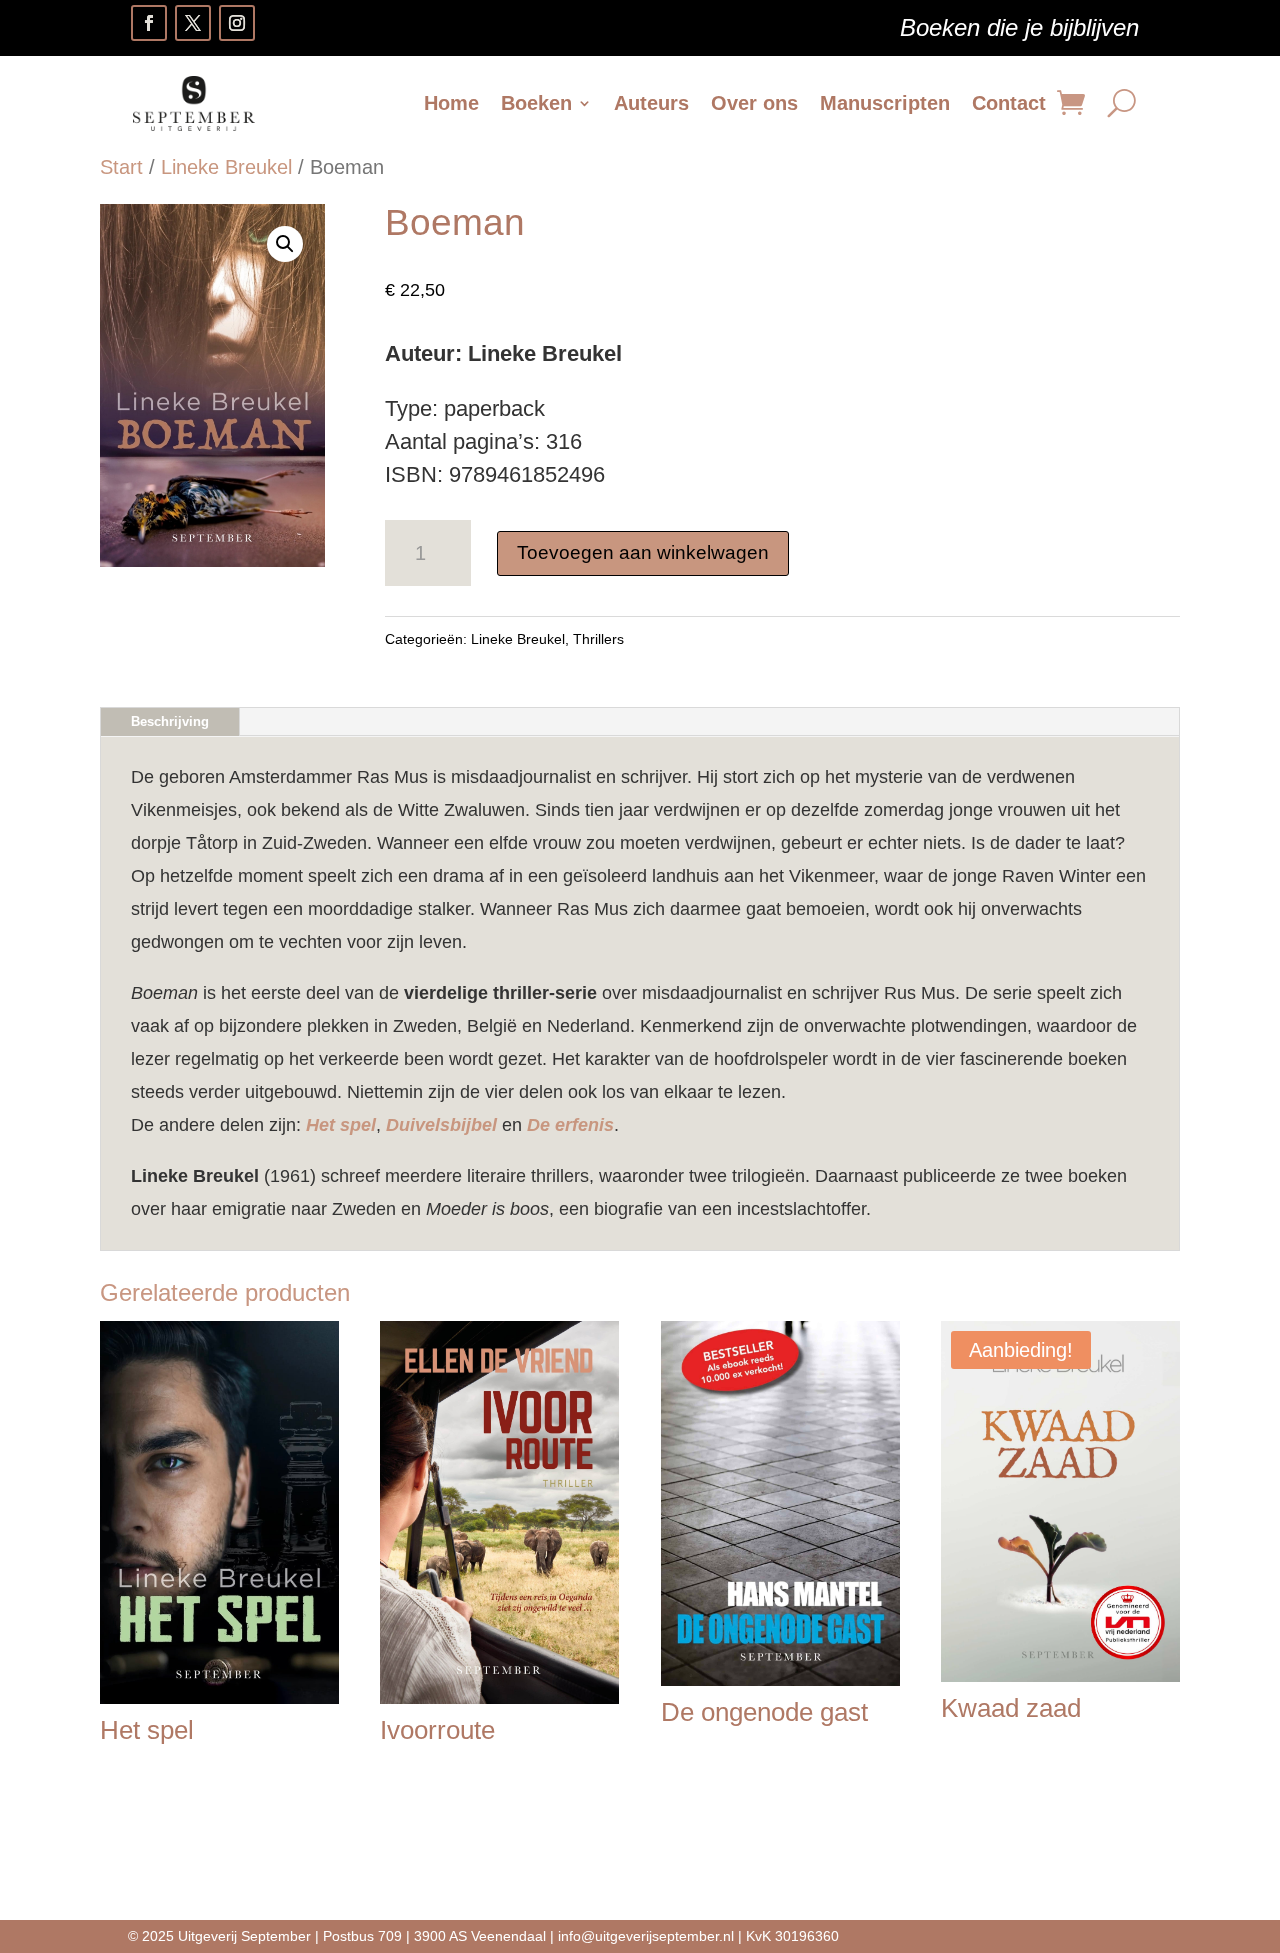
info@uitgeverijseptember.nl (646, 1936)
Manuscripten (885, 103)
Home (451, 103)
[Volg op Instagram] (237, 23)
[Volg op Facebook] (149, 23)
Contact (1009, 103)
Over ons (754, 103)
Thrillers (598, 639)
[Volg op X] (193, 23)
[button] (285, 244)
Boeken (536, 103)
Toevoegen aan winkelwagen (643, 552)
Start (121, 167)
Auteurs (651, 103)
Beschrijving (170, 721)
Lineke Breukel (226, 167)
